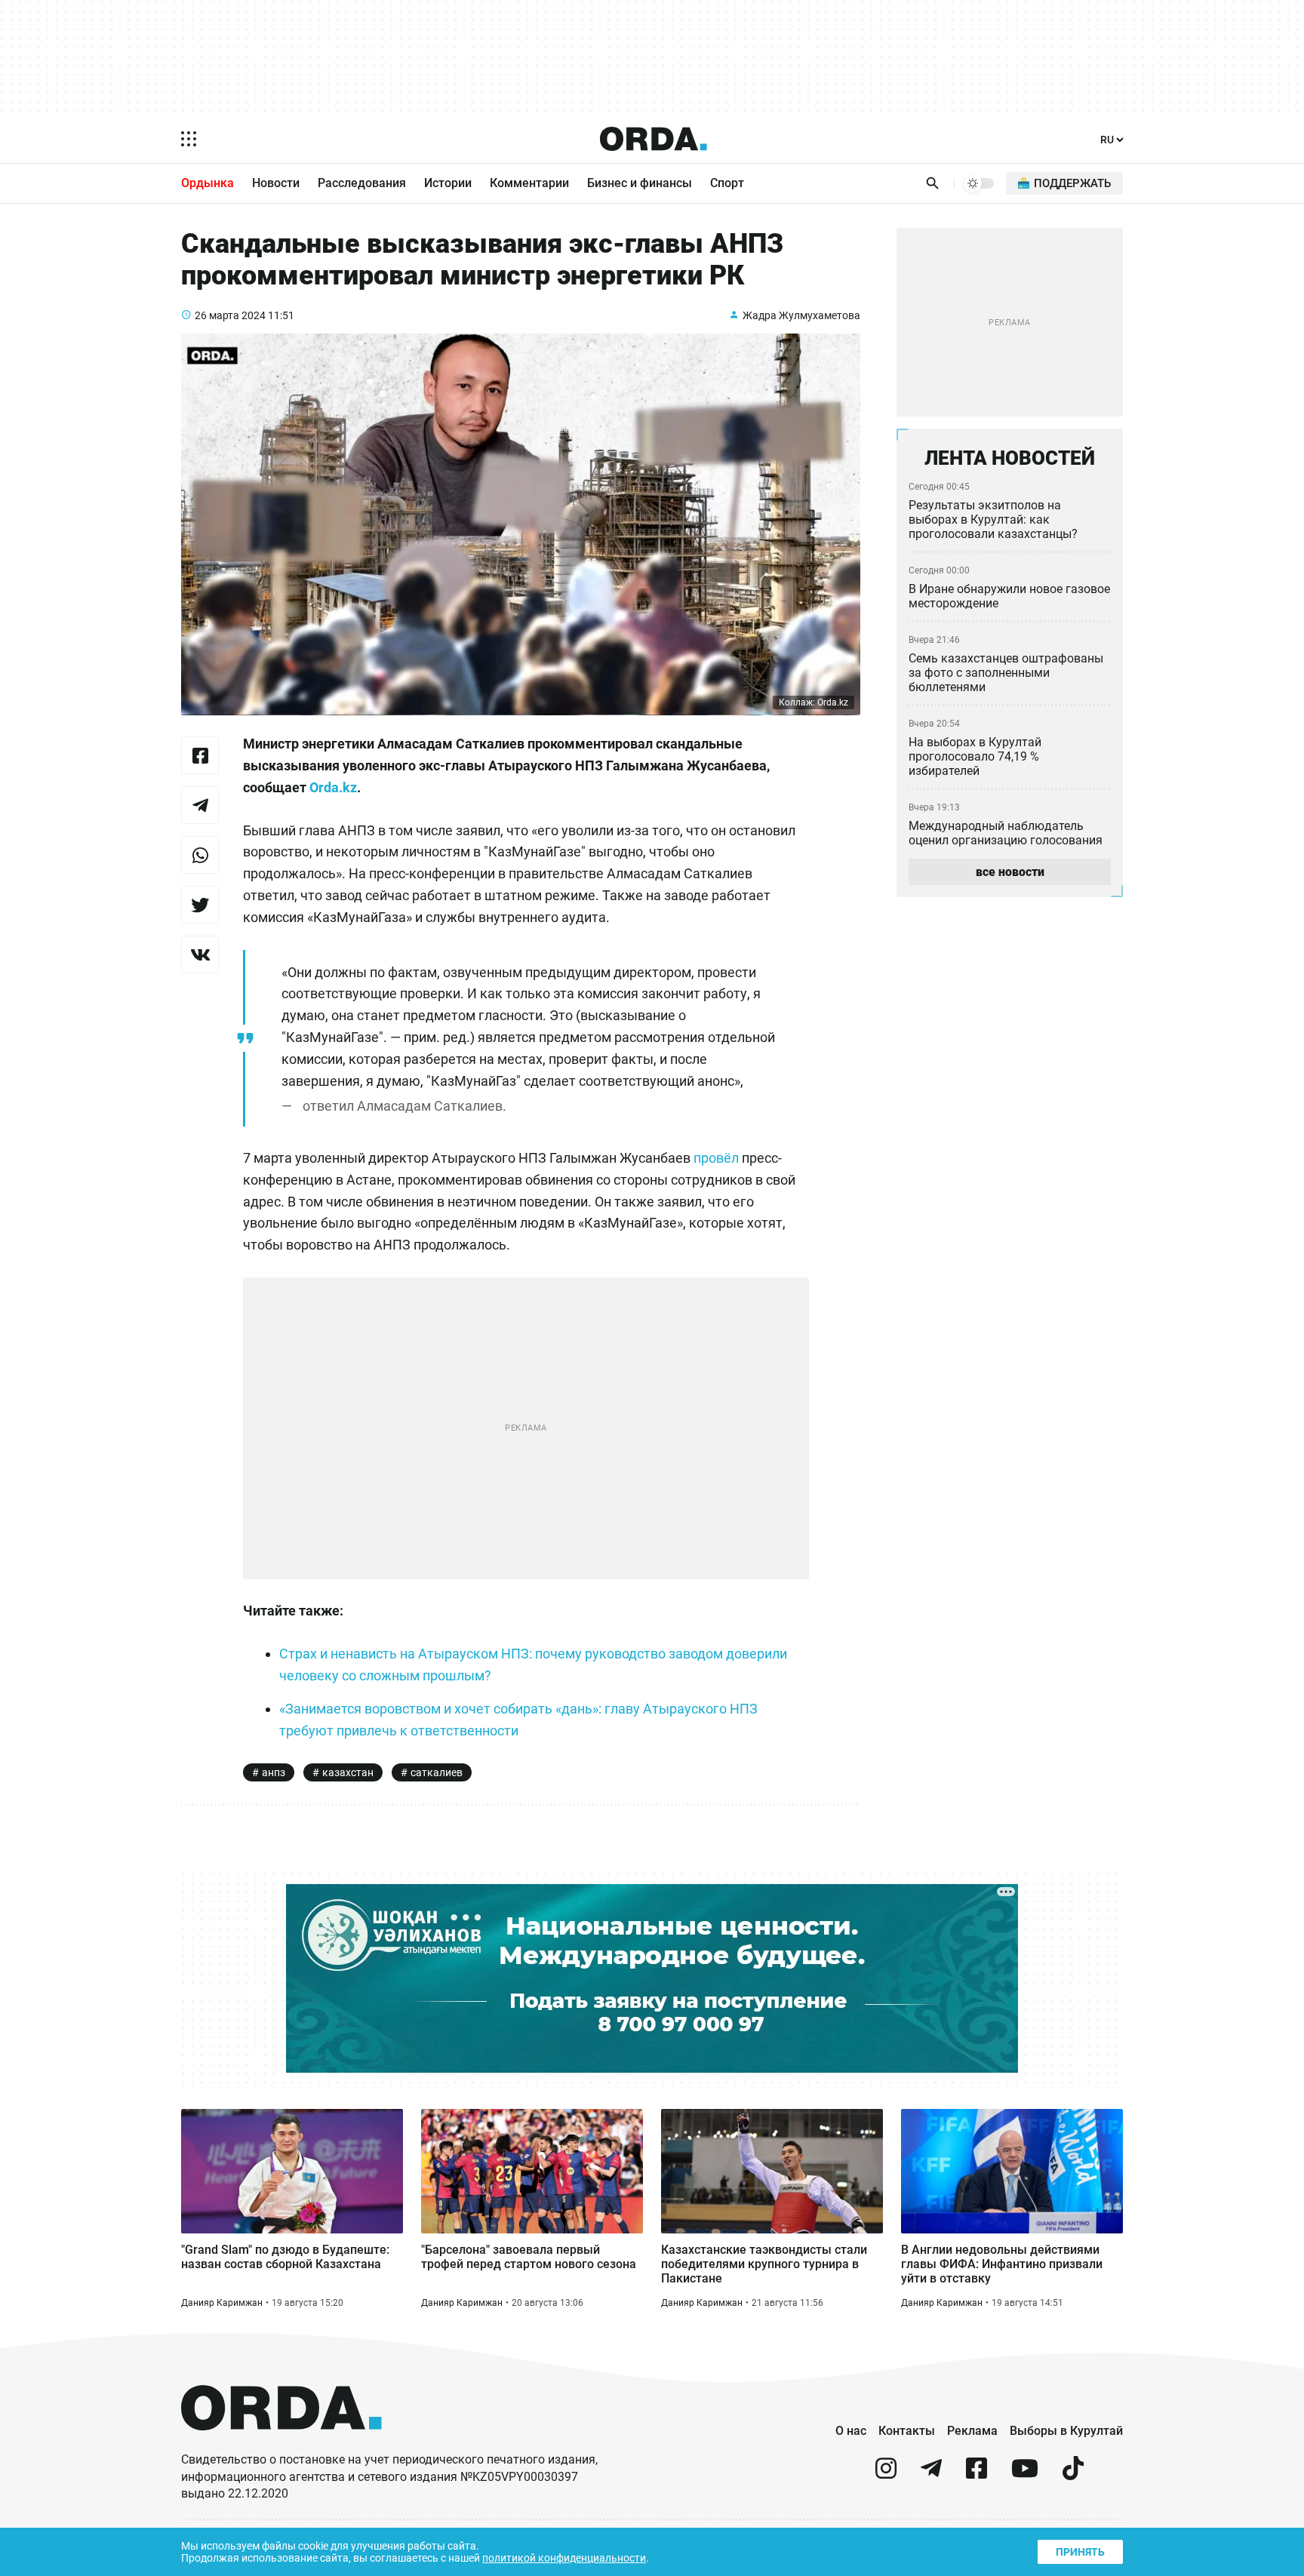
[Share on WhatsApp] (200, 855)
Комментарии (529, 183)
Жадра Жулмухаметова (801, 315)
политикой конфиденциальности (564, 2558)
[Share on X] (200, 905)
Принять (1080, 2552)
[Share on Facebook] (200, 755)
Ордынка (208, 183)
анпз (274, 1772)
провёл (718, 1158)
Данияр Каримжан (222, 2303)
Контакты (907, 2431)
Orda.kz (333, 787)
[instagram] (886, 2475)
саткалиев (437, 1772)
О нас (851, 2431)
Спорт (727, 183)
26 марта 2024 (230, 315)
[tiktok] (1073, 2475)
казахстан (348, 1772)
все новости (1010, 872)
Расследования (362, 183)
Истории (448, 183)
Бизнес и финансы (640, 183)
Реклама (972, 2431)
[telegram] (931, 2475)
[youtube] (1025, 2475)
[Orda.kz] (281, 2444)
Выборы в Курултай (1066, 2431)
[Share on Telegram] (200, 805)
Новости (276, 183)
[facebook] (976, 2475)
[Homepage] (654, 139)
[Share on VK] (200, 954)
